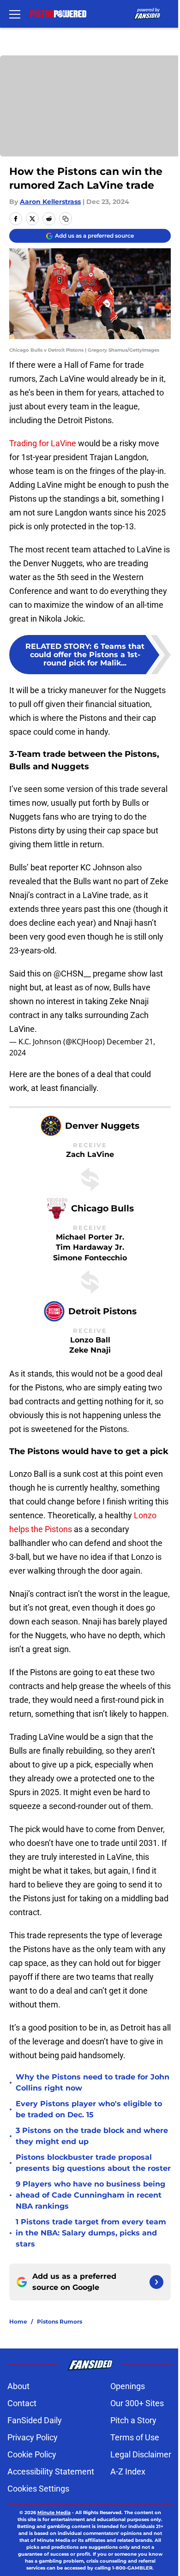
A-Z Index (128, 2471)
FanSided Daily (35, 2420)
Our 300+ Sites (137, 2403)
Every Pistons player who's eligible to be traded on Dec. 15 (89, 2109)
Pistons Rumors (60, 2321)
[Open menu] (15, 14)
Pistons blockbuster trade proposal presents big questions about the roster (93, 2163)
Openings (128, 2386)
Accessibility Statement (51, 2471)
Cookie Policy (32, 2454)
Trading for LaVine (43, 443)
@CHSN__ (72, 973)
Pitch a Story (133, 2420)
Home (18, 2321)
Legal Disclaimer (141, 2454)
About (18, 2386)
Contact (22, 2403)
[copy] (66, 219)
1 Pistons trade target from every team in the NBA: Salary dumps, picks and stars (91, 2233)
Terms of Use (135, 2437)
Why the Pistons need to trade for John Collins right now (93, 2082)
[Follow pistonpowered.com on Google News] (156, 2282)
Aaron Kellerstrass (50, 202)
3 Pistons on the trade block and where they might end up (92, 2136)
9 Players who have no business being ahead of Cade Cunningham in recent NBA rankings (90, 2195)
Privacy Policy (33, 2437)
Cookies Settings (38, 2489)
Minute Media (54, 2513)
